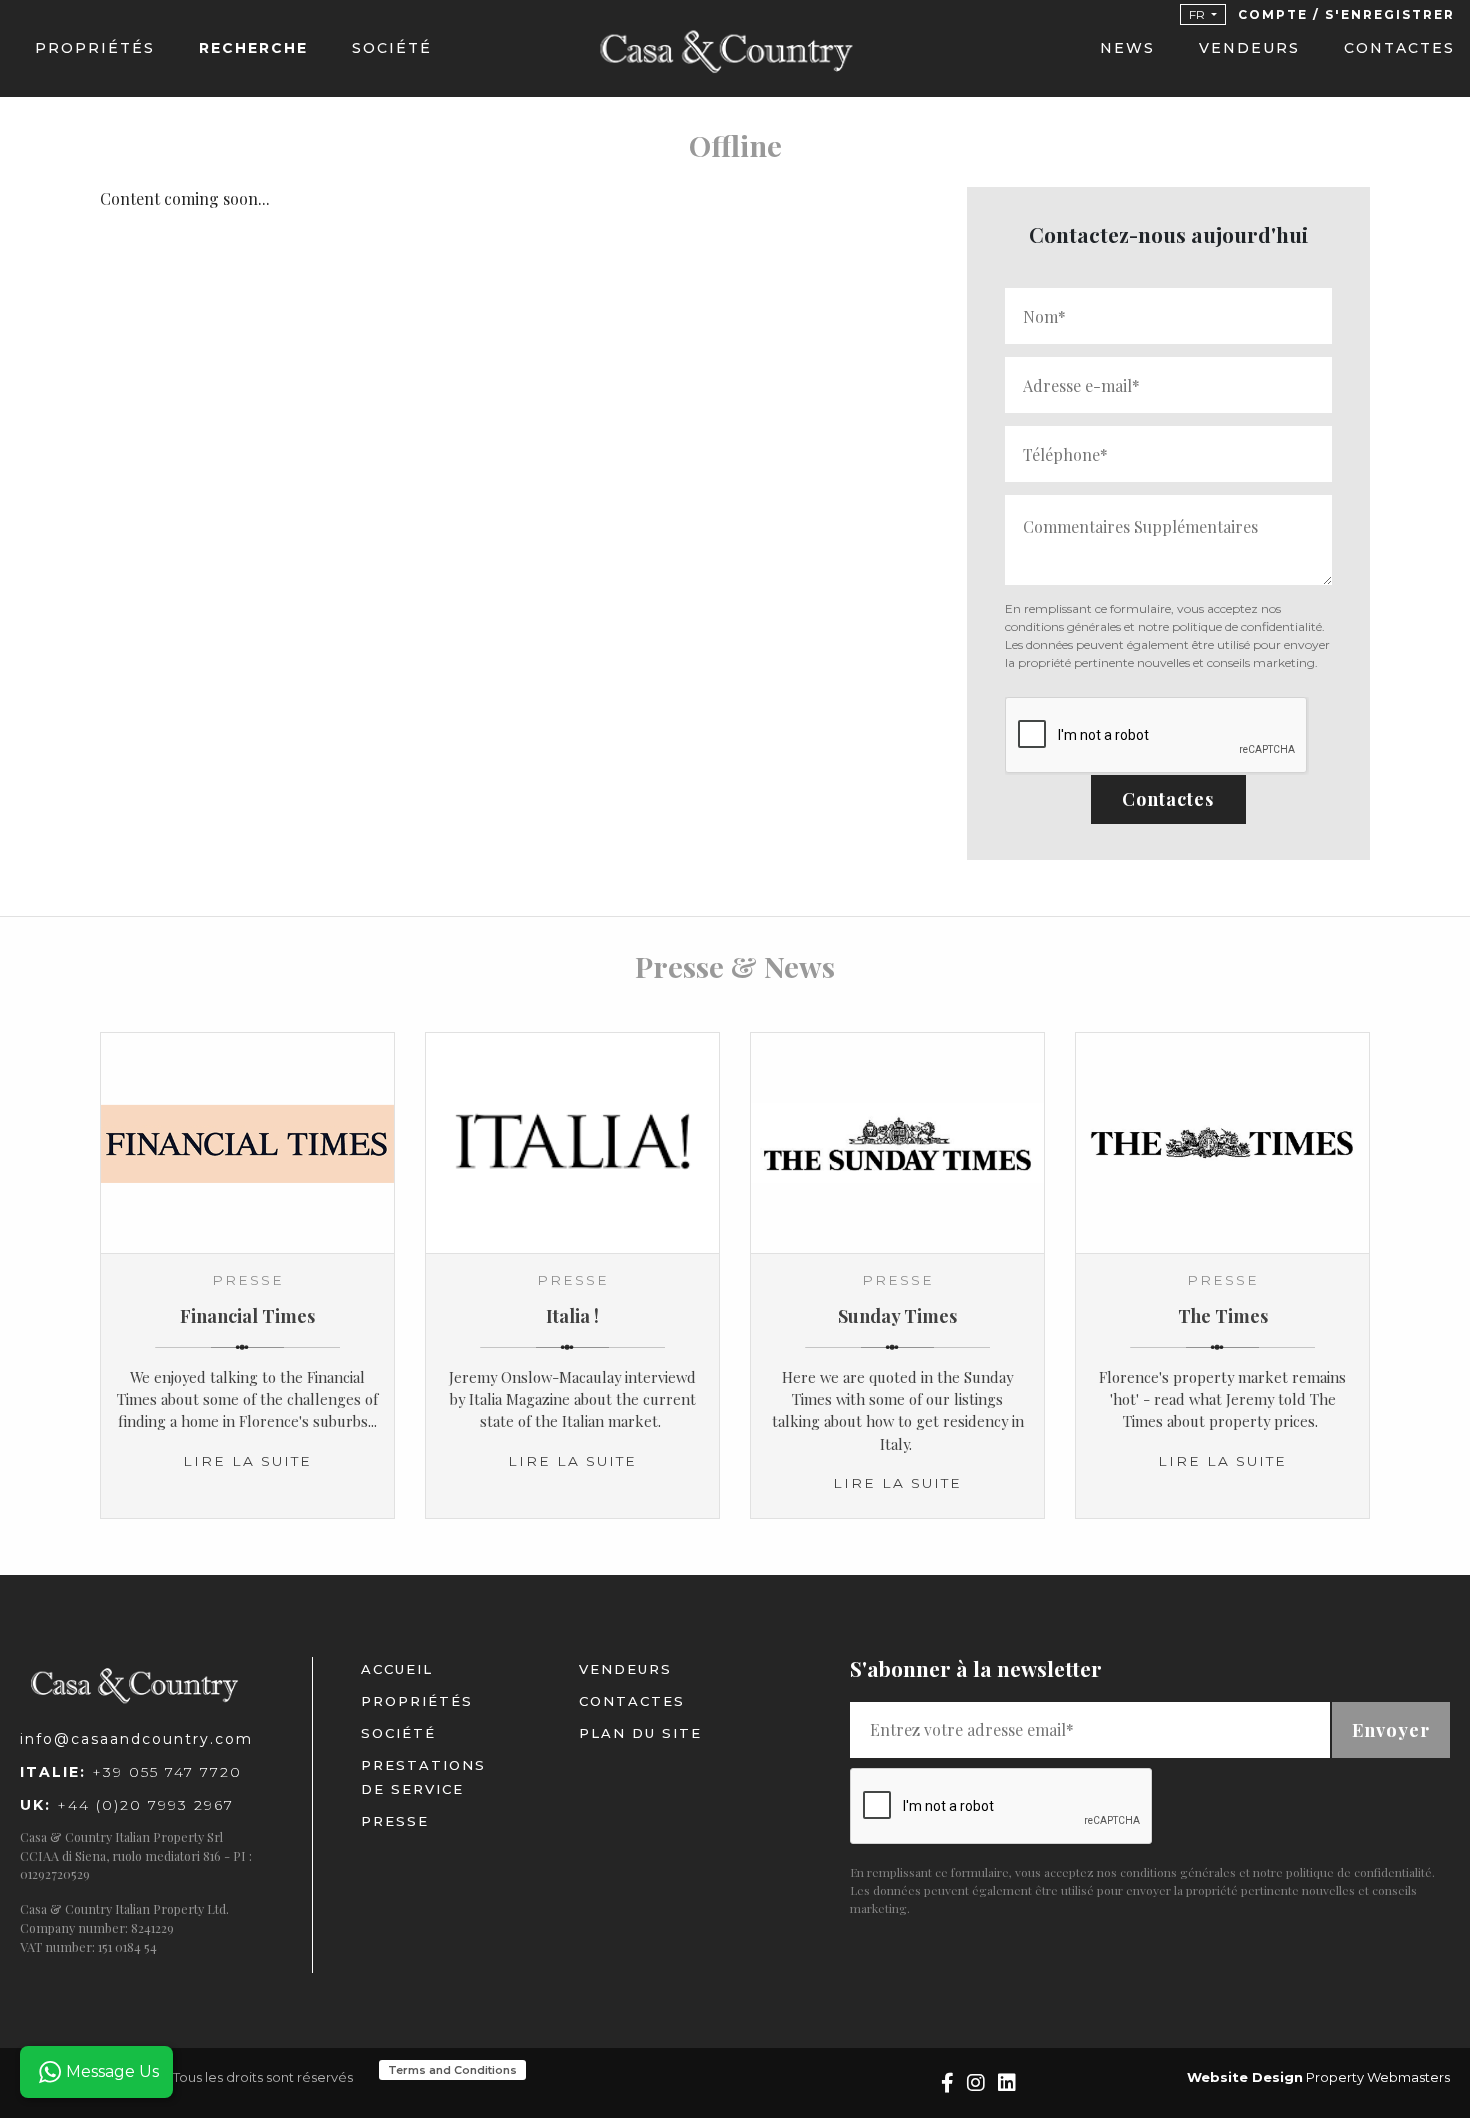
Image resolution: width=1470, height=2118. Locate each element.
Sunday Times (897, 1316)
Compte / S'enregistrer (1346, 14)
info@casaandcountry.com (136, 1739)
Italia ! (572, 1316)
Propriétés (95, 48)
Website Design (1245, 2077)
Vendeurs (1249, 48)
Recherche (253, 48)
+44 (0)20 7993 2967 (127, 1805)
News (1127, 48)
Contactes (1399, 48)
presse (395, 1821)
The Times (1223, 1316)
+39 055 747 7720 (131, 1772)
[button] (1203, 14)
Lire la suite (247, 1461)
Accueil (397, 1669)
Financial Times (247, 1316)
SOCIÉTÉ (392, 48)
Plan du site (640, 1733)
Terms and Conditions (452, 2070)
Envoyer (1391, 1729)
